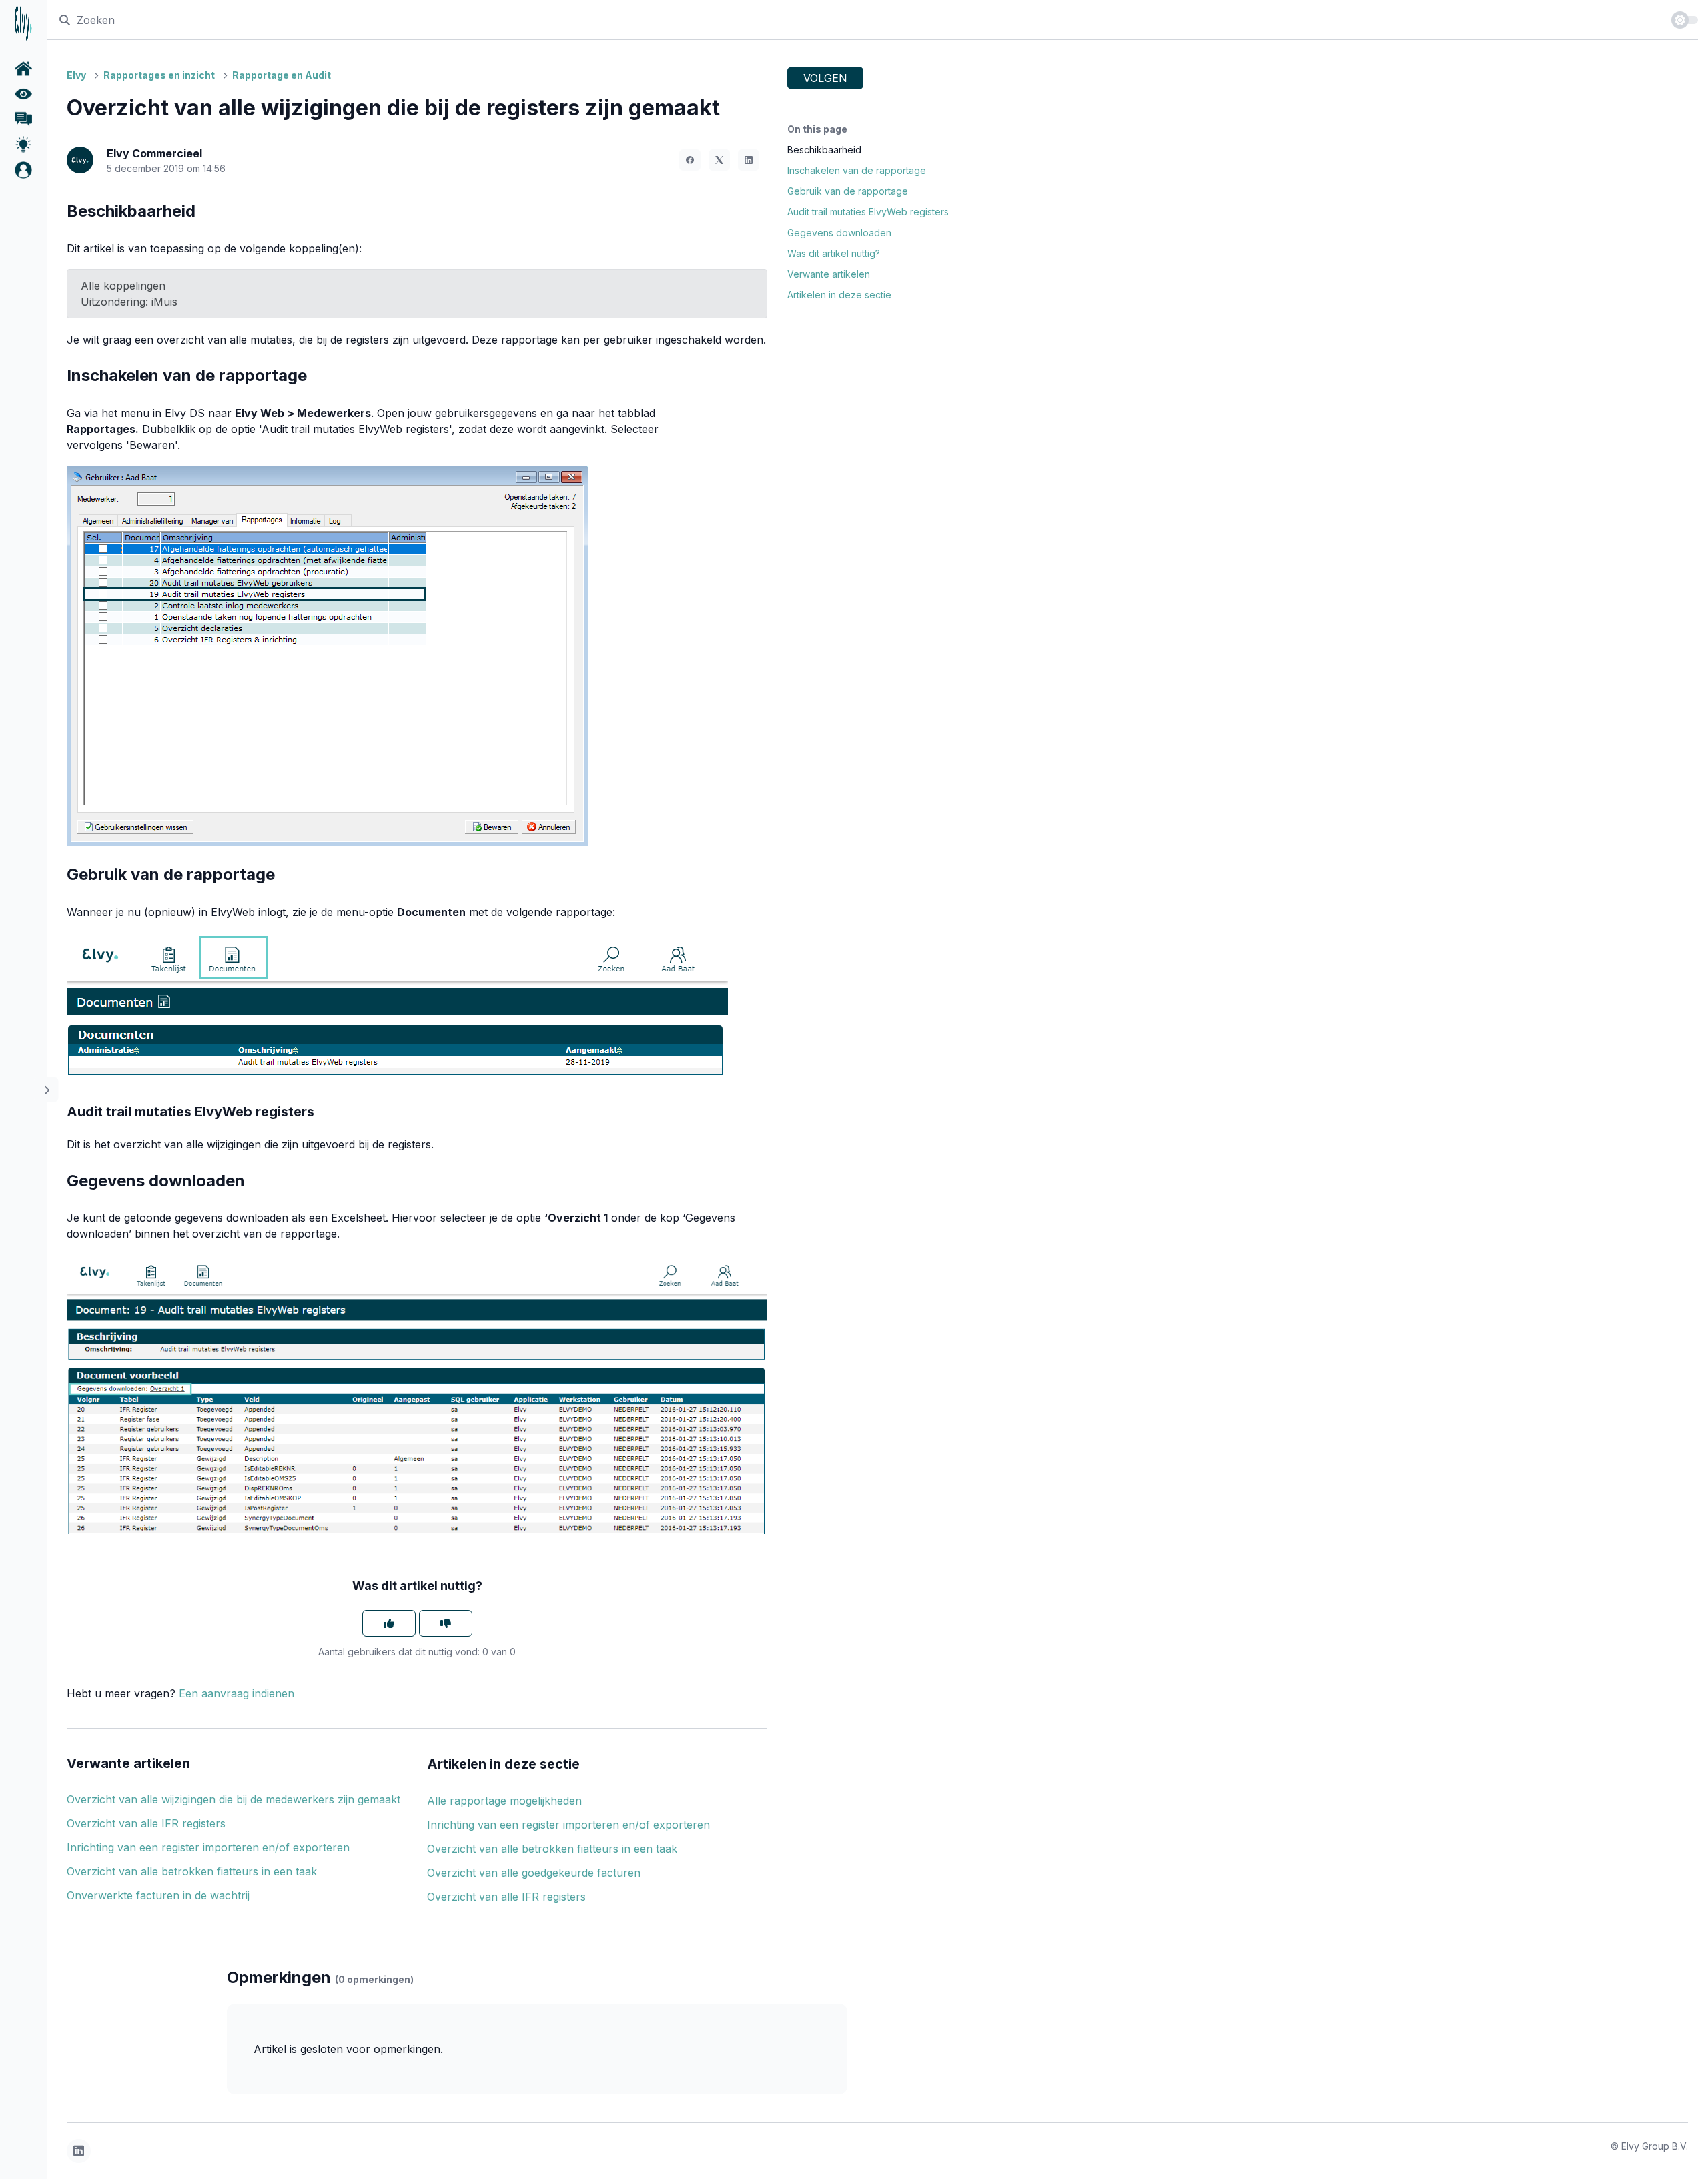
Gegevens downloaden (839, 233)
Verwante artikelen (829, 274)
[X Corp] (719, 160)
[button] (23, 170)
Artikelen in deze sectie (839, 295)
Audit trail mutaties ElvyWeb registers (868, 212)
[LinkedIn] (749, 160)
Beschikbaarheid (824, 150)
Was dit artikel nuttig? (834, 253)
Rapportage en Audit (282, 75)
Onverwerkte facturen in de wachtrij (158, 1895)
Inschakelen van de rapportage (857, 170)
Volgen (825, 78)
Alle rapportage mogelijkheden (504, 1801)
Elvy (76, 75)
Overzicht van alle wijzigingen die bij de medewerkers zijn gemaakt (234, 1799)
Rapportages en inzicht (159, 75)
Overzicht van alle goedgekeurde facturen (534, 1873)
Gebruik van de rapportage (848, 191)
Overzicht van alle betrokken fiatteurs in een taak (192, 1871)
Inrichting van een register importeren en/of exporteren (208, 1847)
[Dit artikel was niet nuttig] (446, 1623)
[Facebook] (690, 160)
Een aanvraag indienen (237, 1693)
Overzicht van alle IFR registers (146, 1823)
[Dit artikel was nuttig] (389, 1623)
